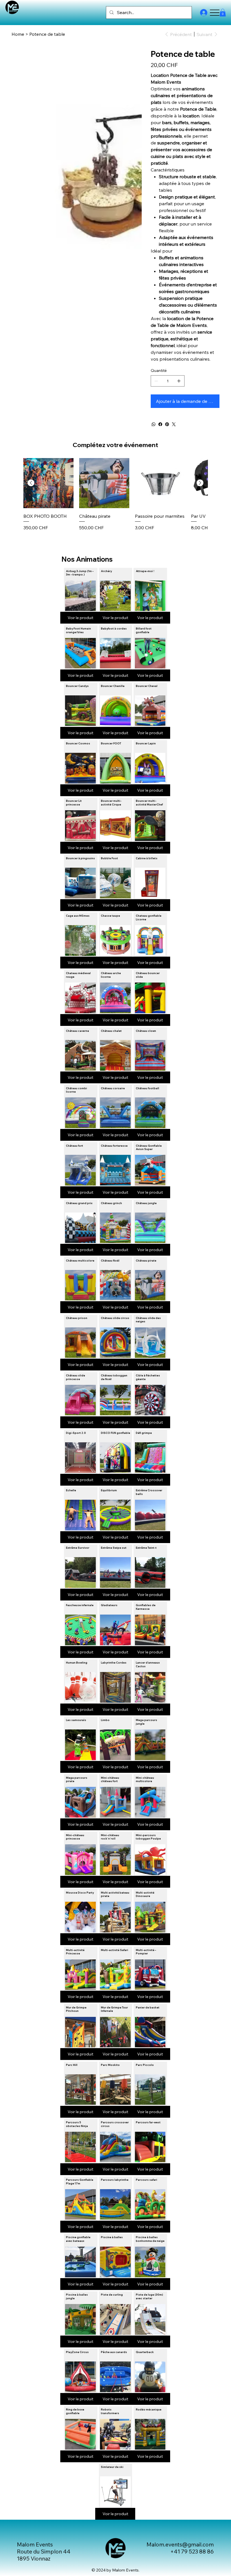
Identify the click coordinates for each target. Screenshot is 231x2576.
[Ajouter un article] (179, 381)
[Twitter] (174, 424)
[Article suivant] (200, 483)
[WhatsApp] (154, 424)
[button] (223, 13)
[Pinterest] (167, 424)
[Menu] (215, 13)
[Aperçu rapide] (48, 483)
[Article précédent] (31, 483)
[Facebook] (160, 424)
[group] (115, 502)
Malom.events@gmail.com (180, 2544)
